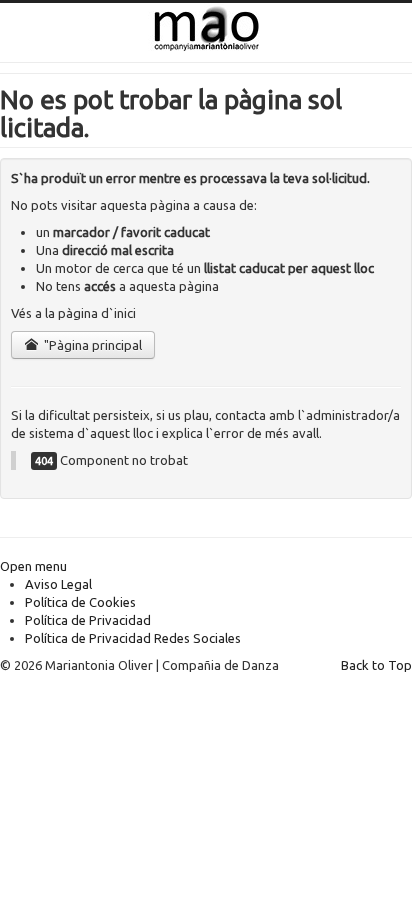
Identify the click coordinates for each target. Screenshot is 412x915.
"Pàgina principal (91, 345)
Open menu (33, 566)
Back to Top (376, 665)
